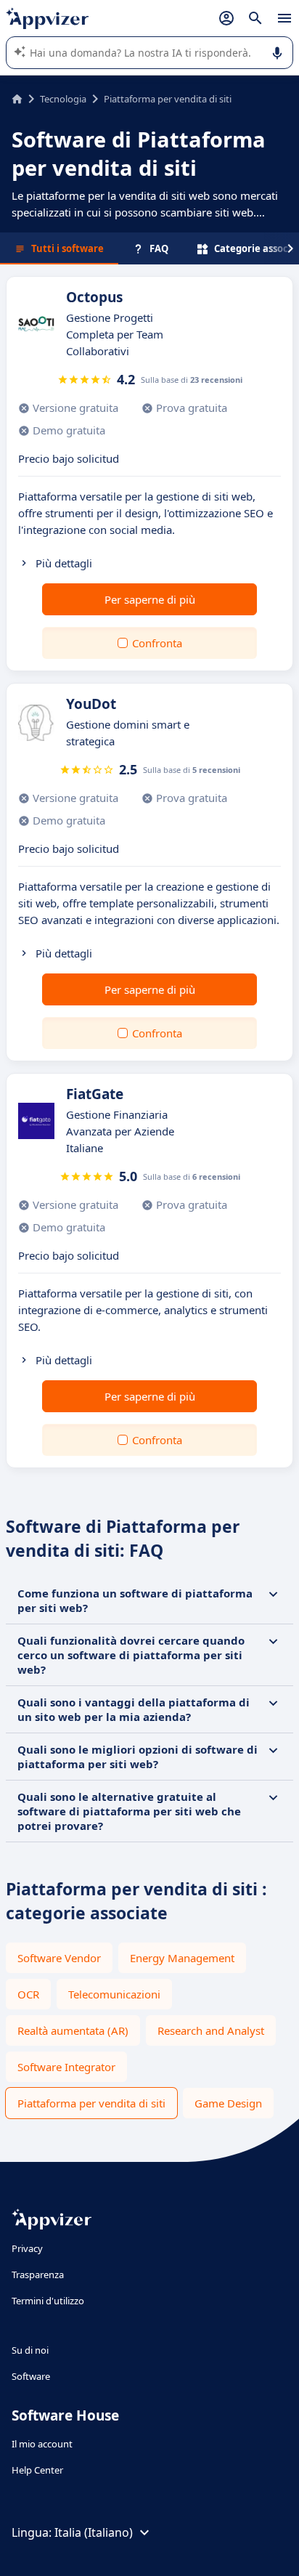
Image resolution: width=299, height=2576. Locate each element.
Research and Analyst (211, 2030)
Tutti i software (67, 248)
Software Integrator (66, 2067)
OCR (28, 1994)
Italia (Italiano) (94, 2532)
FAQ (159, 248)
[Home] (17, 99)
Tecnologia (63, 99)
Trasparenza (38, 2275)
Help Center (37, 2470)
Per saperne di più (150, 599)
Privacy (27, 2248)
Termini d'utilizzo (48, 2301)
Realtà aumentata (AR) (73, 2030)
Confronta (157, 643)
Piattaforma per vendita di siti (91, 2103)
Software (31, 2376)
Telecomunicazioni (114, 1994)
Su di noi (30, 2350)
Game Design (228, 2103)
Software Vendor (59, 1958)
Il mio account (42, 2444)
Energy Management (182, 1958)
